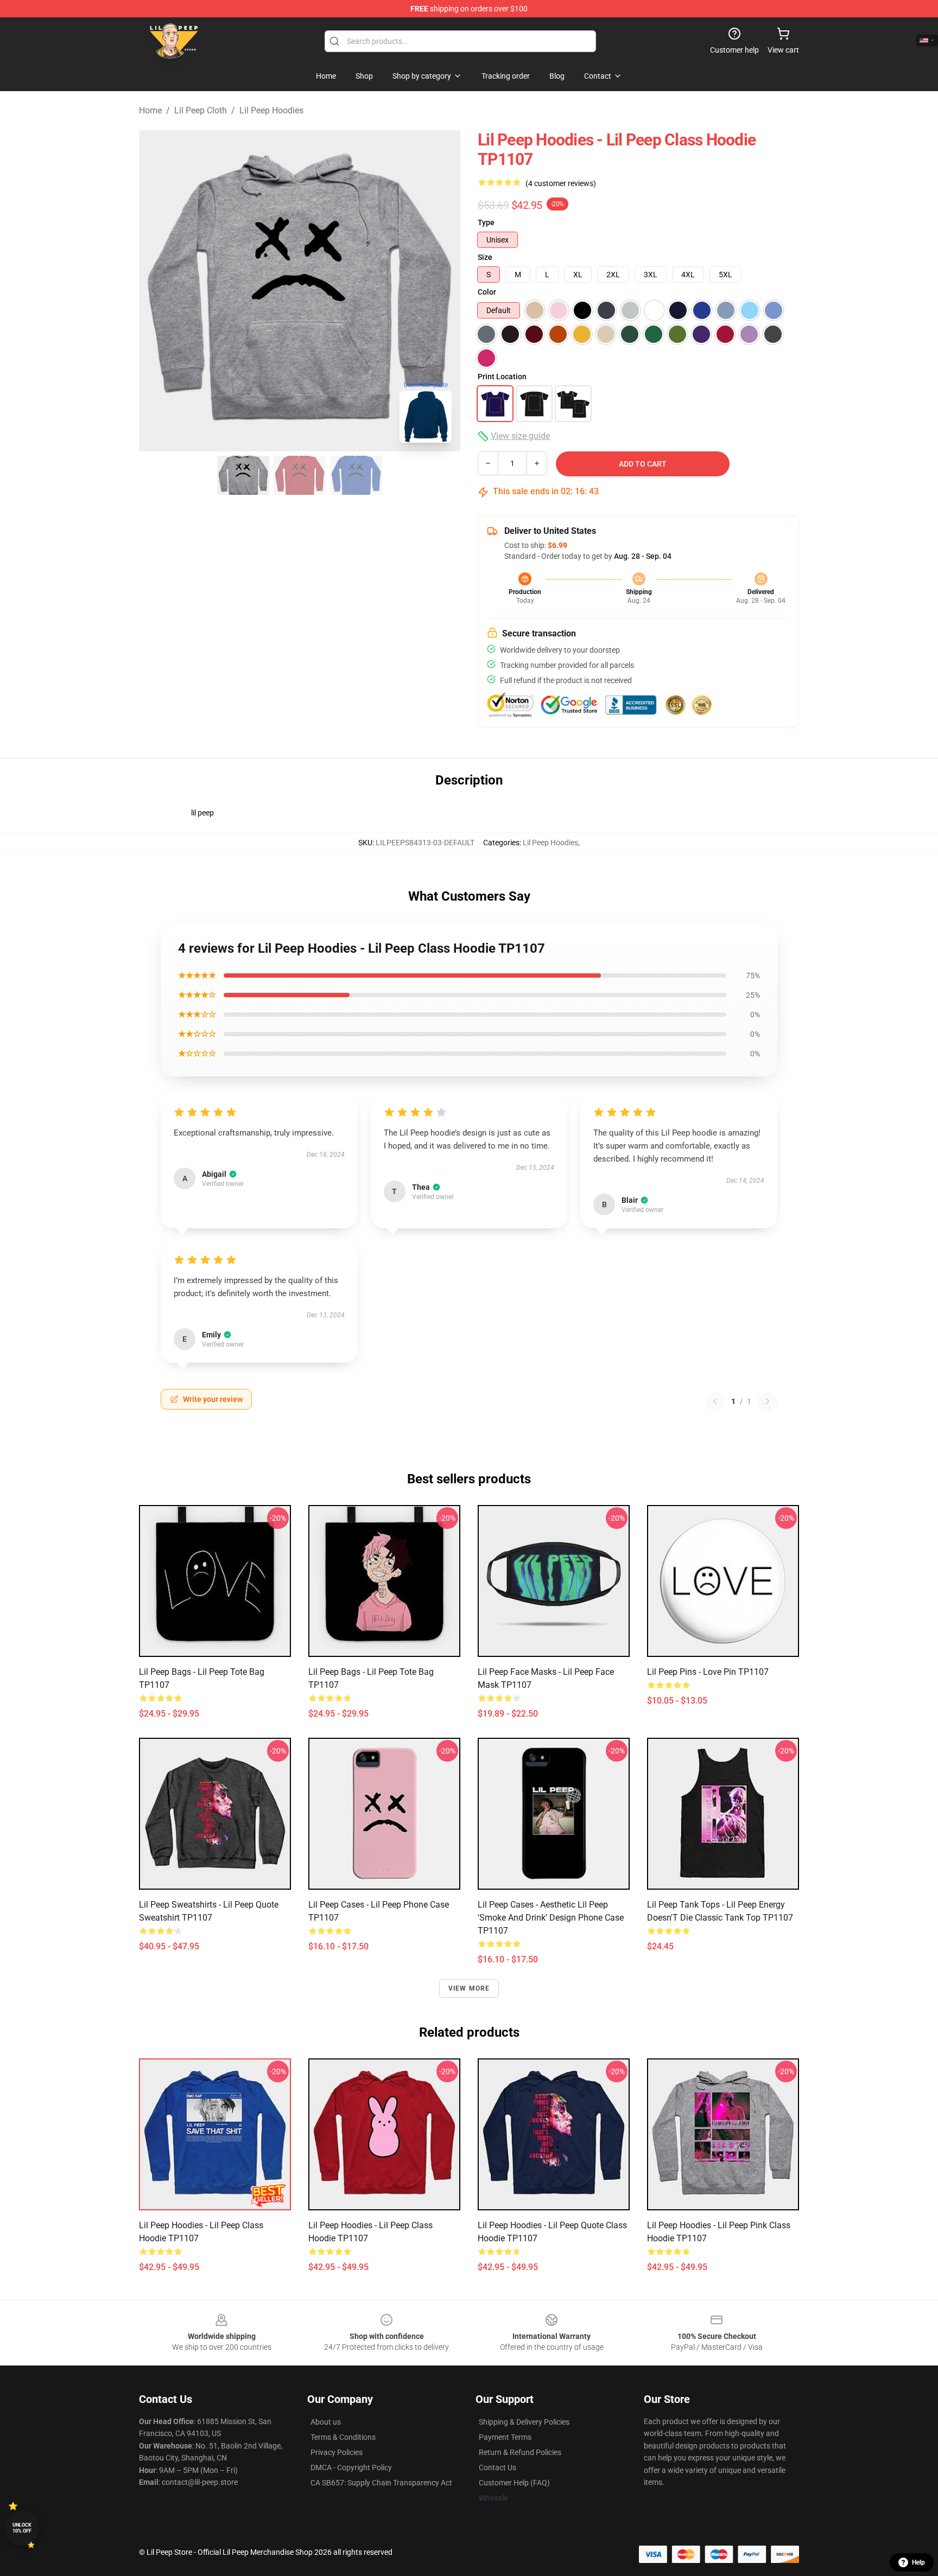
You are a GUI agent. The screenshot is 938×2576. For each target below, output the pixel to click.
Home (150, 110)
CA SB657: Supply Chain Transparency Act (381, 2483)
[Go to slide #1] (243, 475)
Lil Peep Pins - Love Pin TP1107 (708, 1672)
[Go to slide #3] (356, 475)
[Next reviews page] (768, 1401)
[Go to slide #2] (300, 475)
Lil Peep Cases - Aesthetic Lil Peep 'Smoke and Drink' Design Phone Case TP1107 (551, 1918)
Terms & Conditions (343, 2437)
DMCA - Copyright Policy (351, 2467)
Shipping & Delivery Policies (524, 2422)
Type (486, 222)
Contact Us (497, 2467)
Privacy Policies (337, 2452)
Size (485, 257)
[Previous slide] (156, 291)
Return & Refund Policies (520, 2452)
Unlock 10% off (22, 2528)
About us (326, 2422)
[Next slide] (443, 291)
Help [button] (918, 2562)
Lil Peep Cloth (201, 110)
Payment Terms (505, 2437)
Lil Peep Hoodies (271, 110)
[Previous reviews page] (715, 1401)
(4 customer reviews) (561, 183)
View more (469, 1988)
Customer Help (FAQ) (514, 2483)
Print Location (502, 377)
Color (487, 292)
